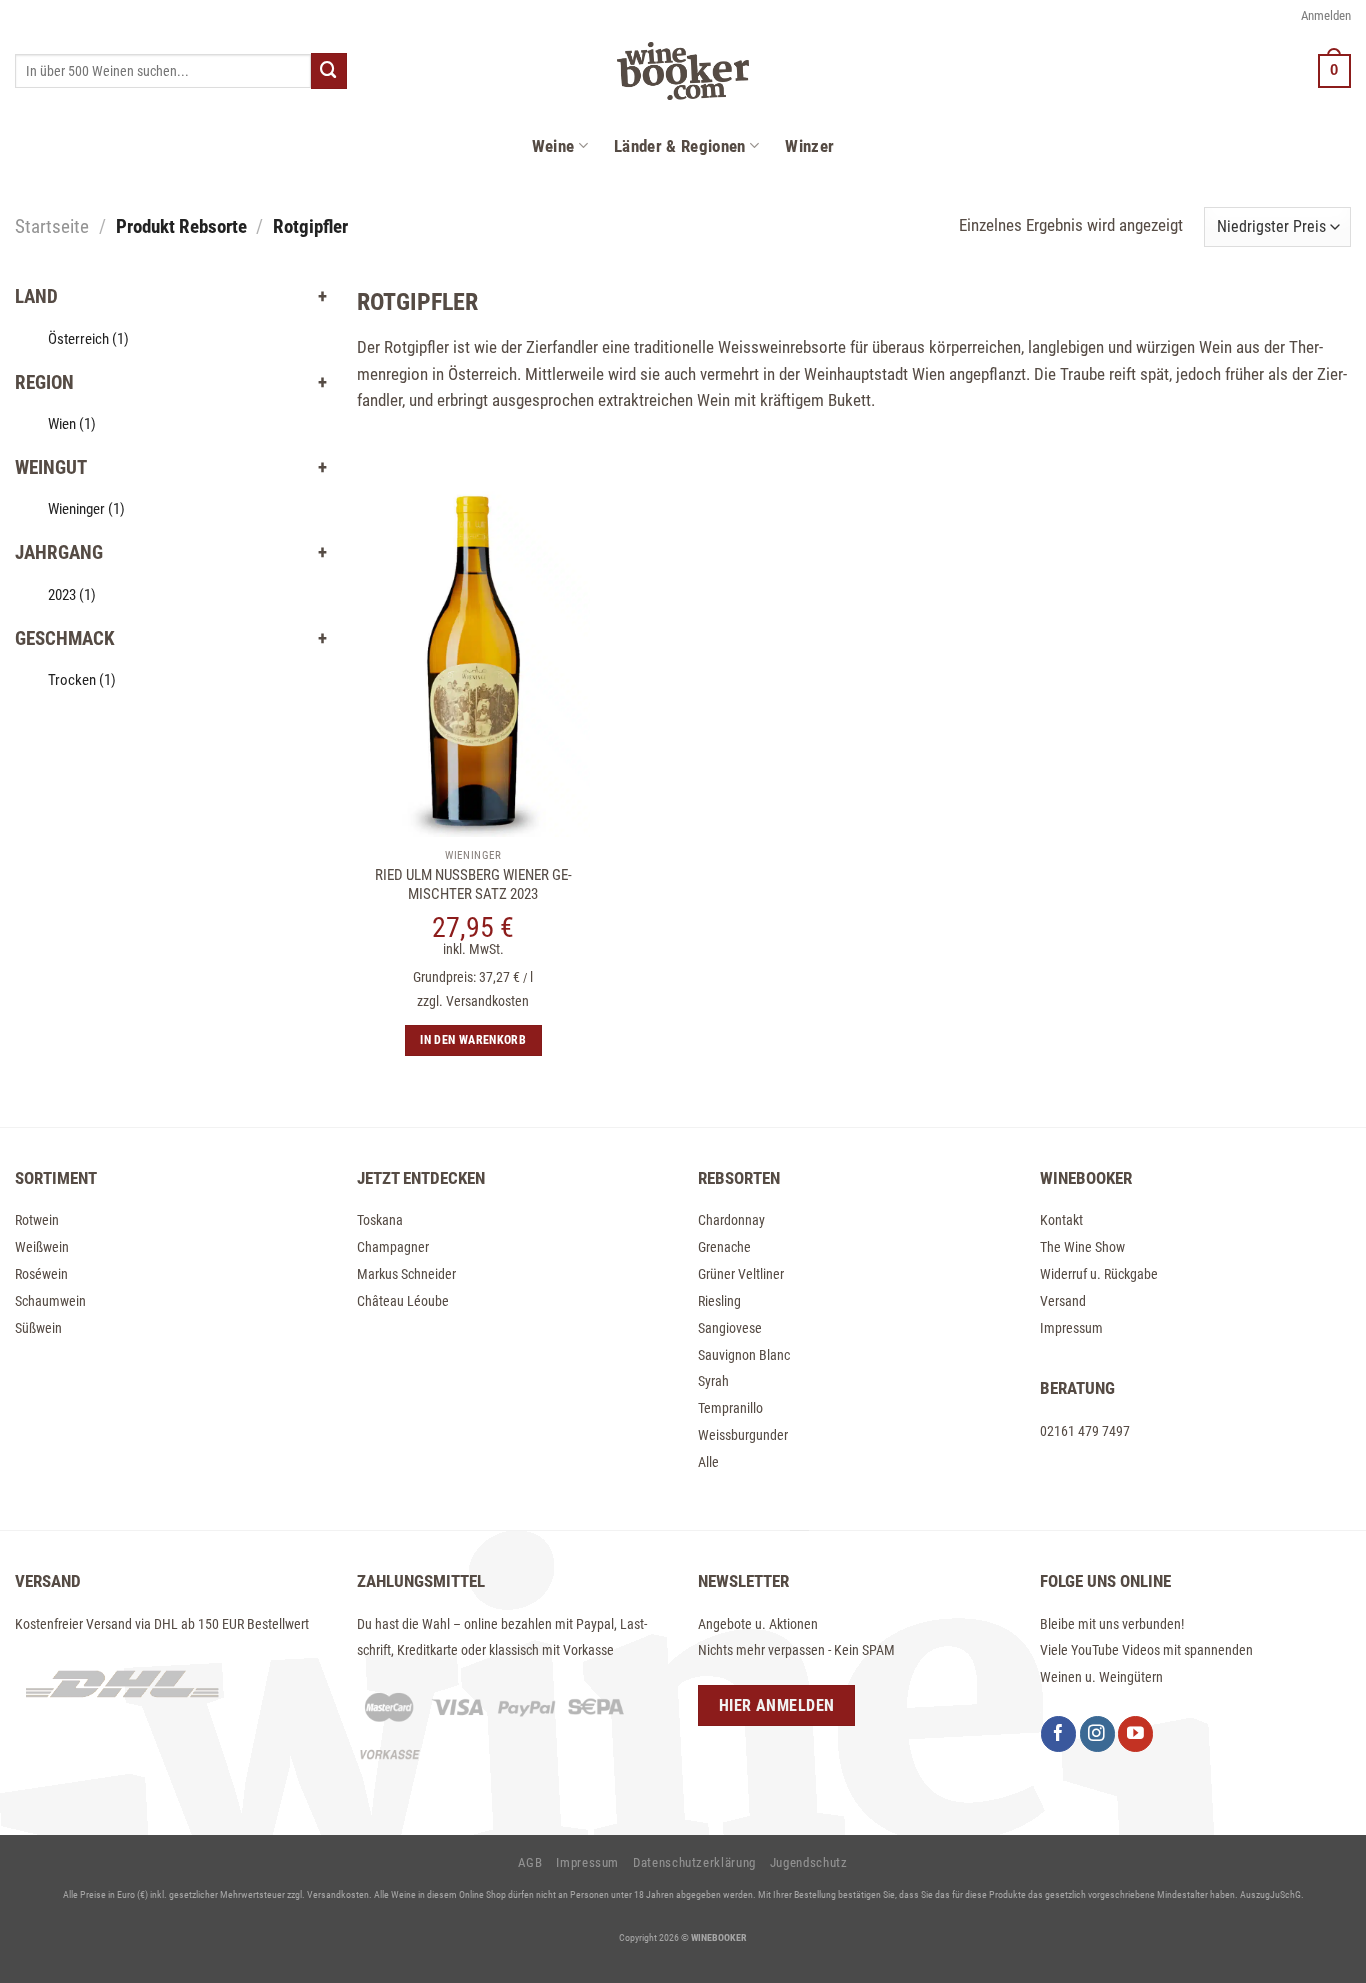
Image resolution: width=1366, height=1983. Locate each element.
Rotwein (37, 1220)
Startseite (52, 226)
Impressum (1071, 1328)
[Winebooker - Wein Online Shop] (683, 71)
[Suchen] (329, 70)
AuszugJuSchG (1270, 1894)
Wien (72, 424)
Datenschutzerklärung (694, 1862)
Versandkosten (487, 1001)
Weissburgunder (743, 1435)
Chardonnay (731, 1220)
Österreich (88, 339)
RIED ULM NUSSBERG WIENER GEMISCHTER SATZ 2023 (473, 885)
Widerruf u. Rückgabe (1099, 1274)
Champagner (393, 1247)
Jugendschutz (809, 1862)
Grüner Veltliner (741, 1274)
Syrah (713, 1381)
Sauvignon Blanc (744, 1355)
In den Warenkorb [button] (473, 1040)
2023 (72, 595)
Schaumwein (50, 1301)
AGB (530, 1862)
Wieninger (86, 509)
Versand (1063, 1301)
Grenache (724, 1247)
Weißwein (42, 1247)
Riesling (719, 1301)
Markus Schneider (406, 1274)
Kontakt (1061, 1220)
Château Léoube (403, 1301)
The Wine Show (1082, 1247)
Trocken (82, 680)
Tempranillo (730, 1408)
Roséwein (41, 1274)
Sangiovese (730, 1328)
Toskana (380, 1220)
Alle (708, 1462)
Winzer (809, 146)
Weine (553, 146)
